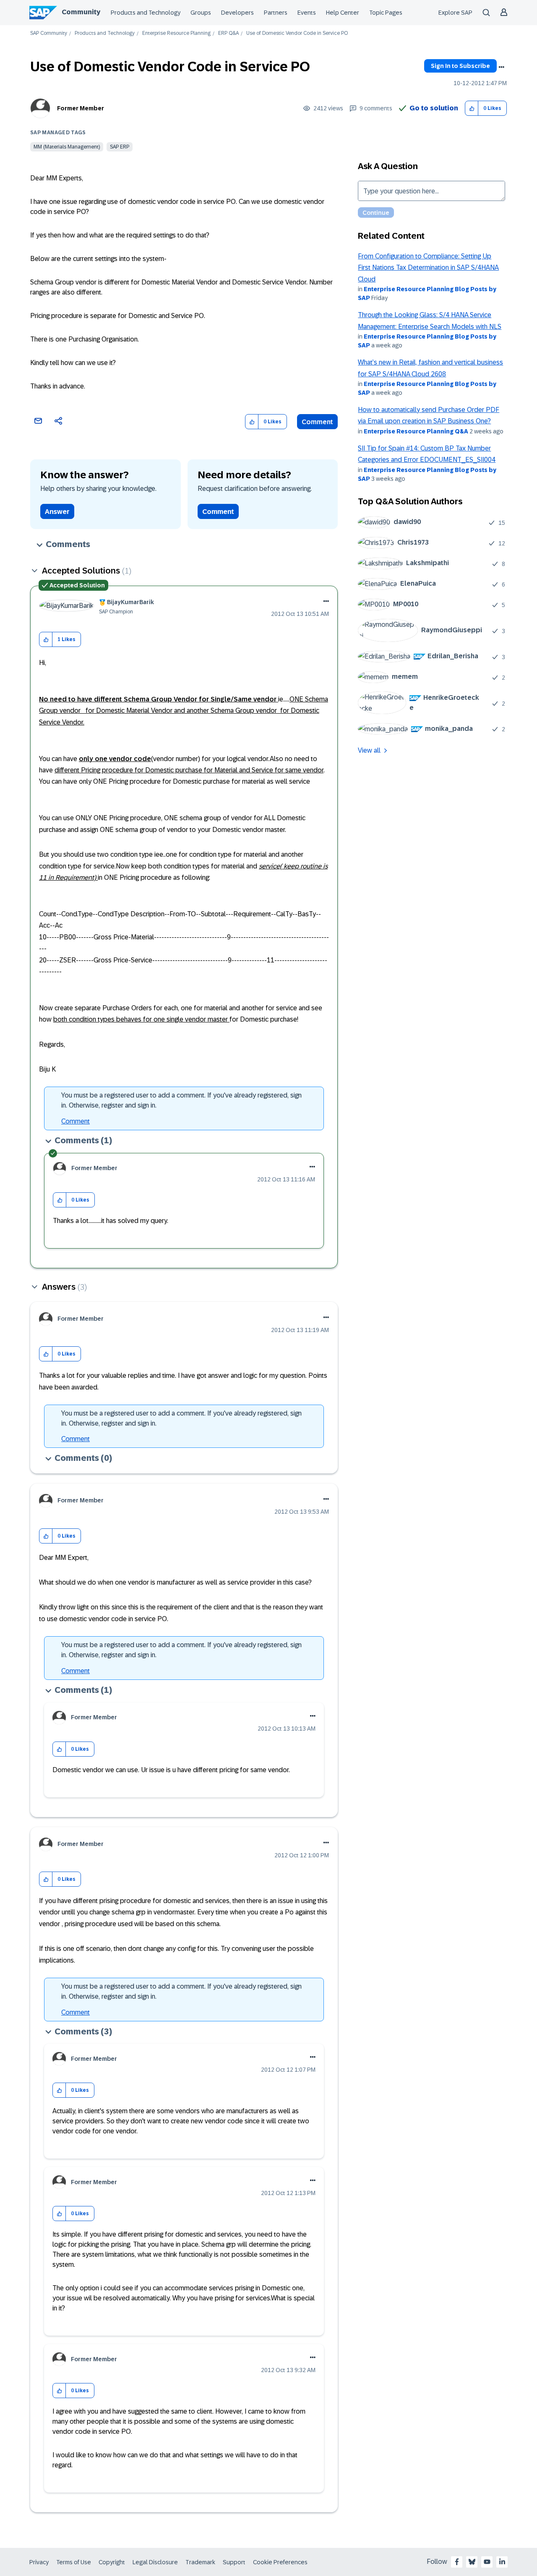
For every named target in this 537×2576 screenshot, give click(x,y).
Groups (201, 13)
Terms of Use (74, 2562)
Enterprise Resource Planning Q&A (416, 431)
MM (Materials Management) (67, 147)
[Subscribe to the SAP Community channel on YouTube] (487, 2562)
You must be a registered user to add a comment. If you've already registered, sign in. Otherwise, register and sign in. (181, 1100)
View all (369, 750)
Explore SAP (455, 13)
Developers (237, 13)
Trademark (200, 2562)
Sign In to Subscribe (460, 66)
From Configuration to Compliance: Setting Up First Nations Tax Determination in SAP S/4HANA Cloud (428, 268)
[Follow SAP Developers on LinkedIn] (502, 2562)
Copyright (112, 2562)
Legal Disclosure (155, 2562)
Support (234, 2562)
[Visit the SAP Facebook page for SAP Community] (457, 2562)
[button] (472, 108)
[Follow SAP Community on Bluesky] (472, 2562)
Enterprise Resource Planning (176, 33)
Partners (276, 13)
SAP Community (49, 33)
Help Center (343, 13)
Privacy (39, 2562)
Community (81, 12)
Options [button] (501, 67)
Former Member (81, 108)
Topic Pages (386, 13)
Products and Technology (146, 13)
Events (307, 13)
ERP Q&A (228, 33)
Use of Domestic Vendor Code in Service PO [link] (297, 33)
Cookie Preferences (280, 2562)
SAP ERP (120, 147)
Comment (317, 422)
